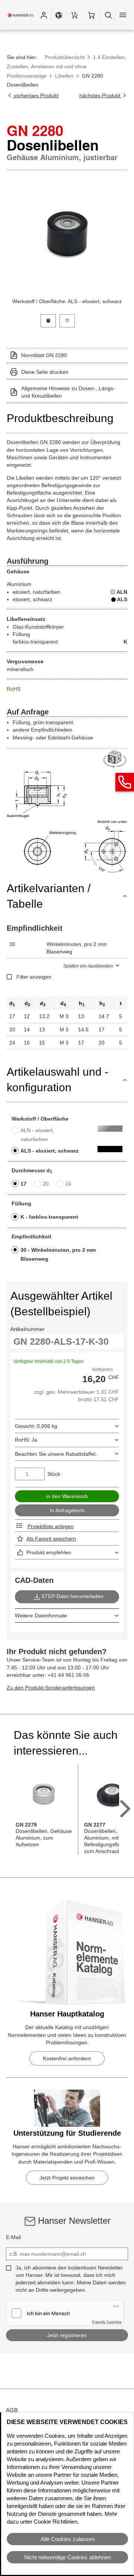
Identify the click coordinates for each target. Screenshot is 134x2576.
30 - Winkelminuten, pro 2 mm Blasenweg (58, 1254)
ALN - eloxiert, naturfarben (37, 1135)
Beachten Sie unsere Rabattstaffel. (56, 1454)
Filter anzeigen (34, 977)
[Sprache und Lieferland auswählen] (59, 15)
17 (23, 1184)
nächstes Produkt (100, 95)
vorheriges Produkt (35, 95)
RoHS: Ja (26, 1440)
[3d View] (115, 759)
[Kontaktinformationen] (125, 782)
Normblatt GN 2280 (44, 355)
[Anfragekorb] (74, 15)
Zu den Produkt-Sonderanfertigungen (51, 1688)
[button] (44, 15)
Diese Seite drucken (45, 372)
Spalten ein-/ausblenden (88, 966)
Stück (54, 1474)
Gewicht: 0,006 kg (36, 1426)
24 (68, 1184)
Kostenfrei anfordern (67, 2058)
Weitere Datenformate (41, 1616)
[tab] (48, 320)
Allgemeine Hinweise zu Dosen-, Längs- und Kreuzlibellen (68, 392)
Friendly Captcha (107, 2322)
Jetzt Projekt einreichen (67, 2178)
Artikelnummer (28, 1329)
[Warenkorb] (91, 15)
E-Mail (13, 2237)
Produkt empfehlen (49, 1552)
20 (46, 1184)
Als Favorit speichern (51, 1539)
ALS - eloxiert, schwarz (50, 1151)
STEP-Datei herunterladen (72, 1596)
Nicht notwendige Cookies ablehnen (68, 2557)
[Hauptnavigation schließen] (123, 15)
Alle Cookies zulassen (68, 2539)
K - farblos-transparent (49, 1217)
